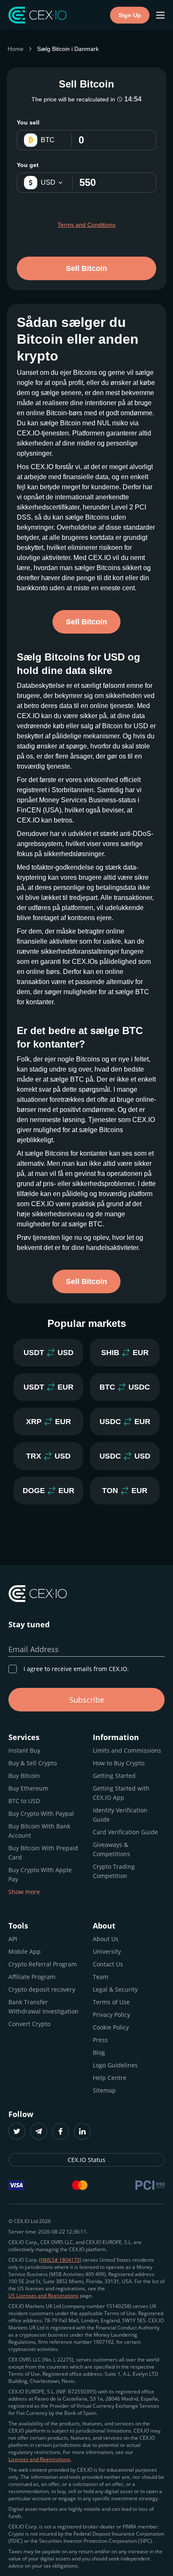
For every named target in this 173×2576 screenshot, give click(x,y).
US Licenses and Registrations (43, 2296)
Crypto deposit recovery (42, 1989)
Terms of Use (111, 2002)
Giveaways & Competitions (111, 1849)
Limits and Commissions (127, 1750)
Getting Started (114, 1776)
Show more (24, 1892)
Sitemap (104, 2090)
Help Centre (110, 2078)
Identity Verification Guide (120, 1815)
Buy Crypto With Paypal (41, 1813)
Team (101, 1977)
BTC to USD (24, 1801)
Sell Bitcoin (86, 268)
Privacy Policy (111, 2015)
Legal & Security (115, 1989)
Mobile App (25, 1951)
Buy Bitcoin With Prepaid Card (43, 1853)
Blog (99, 2052)
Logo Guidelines (115, 2065)
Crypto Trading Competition (114, 1871)
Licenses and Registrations (39, 2459)
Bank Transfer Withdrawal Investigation (43, 2007)
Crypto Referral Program (43, 1964)
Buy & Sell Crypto (33, 1763)
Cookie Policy (111, 2027)
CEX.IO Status (86, 2160)
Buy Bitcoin (24, 1776)
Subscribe (87, 1700)
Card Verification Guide (125, 1832)
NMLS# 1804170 (60, 2260)
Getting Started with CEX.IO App (121, 1793)
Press (100, 2040)
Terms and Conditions (86, 225)
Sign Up (130, 15)
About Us (106, 1939)
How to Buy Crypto (119, 1763)
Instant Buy (24, 1750)
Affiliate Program (32, 1977)
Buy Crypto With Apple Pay (40, 1874)
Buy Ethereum (28, 1788)
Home (16, 49)
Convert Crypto (29, 2024)
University (107, 1951)
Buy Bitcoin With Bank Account (39, 1831)
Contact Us (108, 1964)
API (13, 1939)
